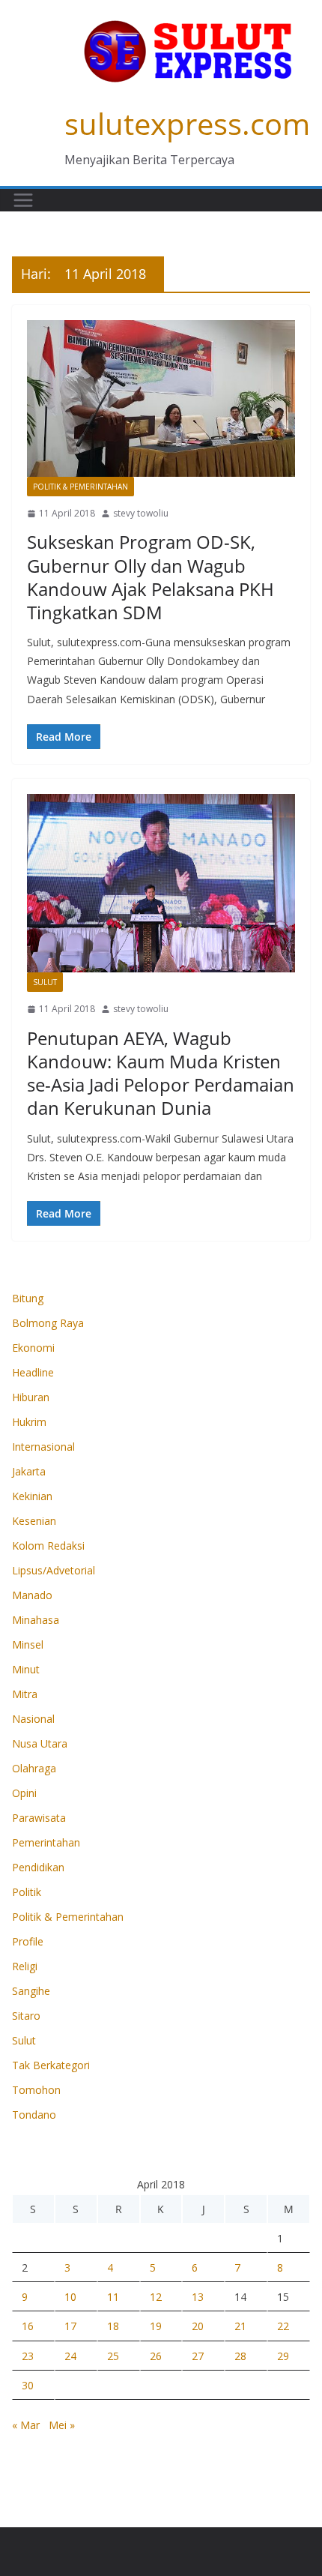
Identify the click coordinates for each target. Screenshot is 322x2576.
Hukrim (29, 1422)
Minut (26, 1669)
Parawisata (39, 1818)
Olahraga (34, 1768)
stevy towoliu (141, 513)
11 (113, 2297)
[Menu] (23, 200)
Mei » (62, 2425)
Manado (32, 1595)
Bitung (28, 1298)
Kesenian (34, 1521)
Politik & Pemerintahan (80, 487)
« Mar (26, 2425)
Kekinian (32, 1496)
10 (70, 2297)
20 (198, 2326)
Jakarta (29, 1471)
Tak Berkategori (51, 2065)
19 (156, 2326)
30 (28, 2385)
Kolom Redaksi (48, 1546)
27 (198, 2356)
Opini (24, 1793)
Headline (33, 1372)
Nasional (33, 1719)
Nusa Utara (40, 1743)
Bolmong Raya (48, 1323)
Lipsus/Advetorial (54, 1570)
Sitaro (26, 2016)
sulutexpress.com (187, 123)
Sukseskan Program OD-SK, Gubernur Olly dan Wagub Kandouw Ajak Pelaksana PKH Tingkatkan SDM (151, 577)
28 (240, 2356)
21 (240, 2326)
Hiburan (31, 1397)
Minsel (28, 1644)
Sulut (45, 982)
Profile (28, 1941)
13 (198, 2297)
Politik (27, 1892)
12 (156, 2297)
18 (113, 2326)
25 (113, 2356)
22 (283, 2326)
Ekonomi (33, 1348)
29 (283, 2356)
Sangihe (31, 1991)
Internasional (43, 1447)
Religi (25, 1966)
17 (70, 2326)
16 (28, 2326)
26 (156, 2356)
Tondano (34, 2115)
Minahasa (36, 1620)
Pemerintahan (46, 1842)
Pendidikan (38, 1867)
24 (70, 2356)
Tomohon (36, 2090)
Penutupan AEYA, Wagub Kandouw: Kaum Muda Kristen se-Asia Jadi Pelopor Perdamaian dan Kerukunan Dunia (161, 1073)
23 (28, 2356)
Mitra (25, 1694)
